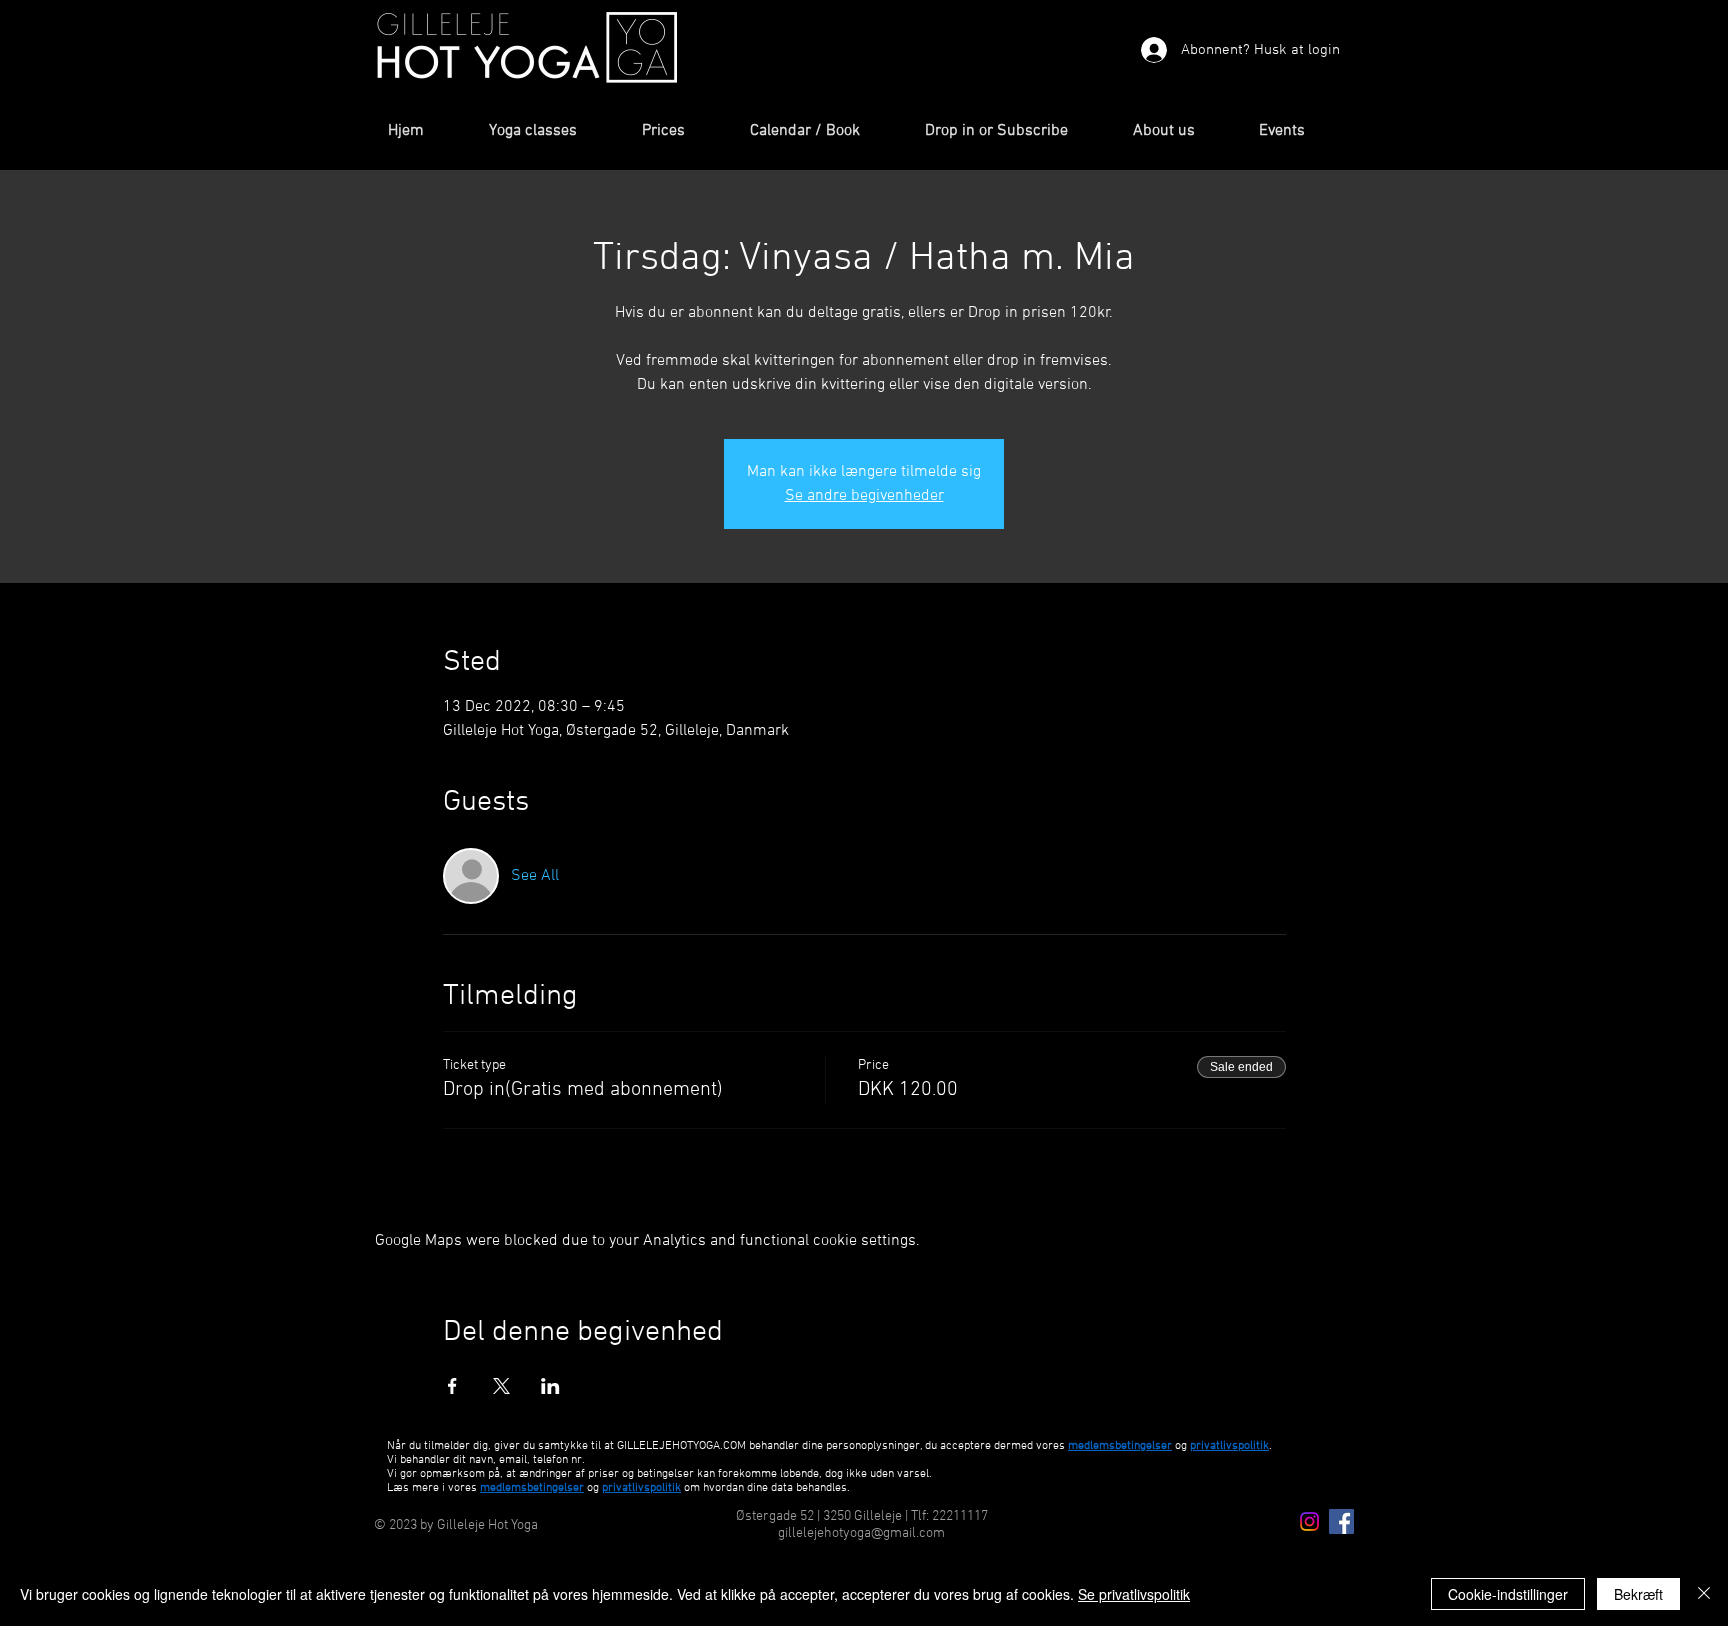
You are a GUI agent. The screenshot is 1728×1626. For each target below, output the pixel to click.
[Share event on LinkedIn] (550, 1386)
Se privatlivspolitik (1134, 1594)
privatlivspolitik (641, 1488)
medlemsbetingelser (1120, 1446)
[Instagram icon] (1309, 1521)
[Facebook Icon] (1341, 1521)
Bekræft (1638, 1594)
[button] (550, 131)
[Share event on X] (501, 1386)
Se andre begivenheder (864, 496)
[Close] (1704, 1594)
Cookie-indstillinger (1508, 1594)
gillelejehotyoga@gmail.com (861, 1533)
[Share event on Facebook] (452, 1386)
